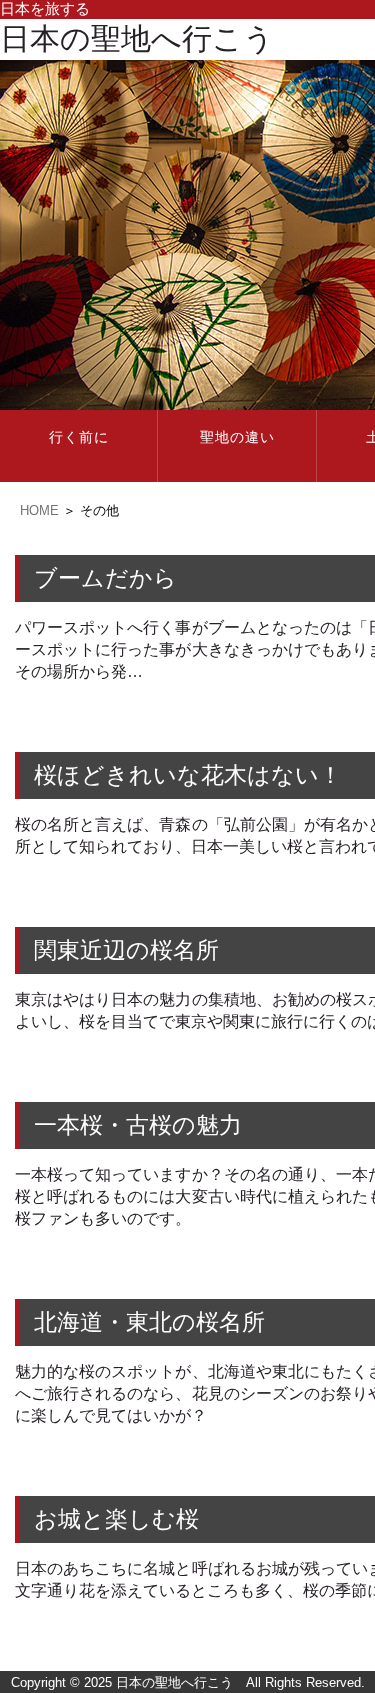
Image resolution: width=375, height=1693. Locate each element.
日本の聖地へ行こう (137, 38)
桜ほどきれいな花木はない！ (188, 775)
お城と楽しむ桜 (116, 1519)
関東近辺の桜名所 (126, 950)
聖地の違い (237, 437)
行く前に (79, 437)
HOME (39, 510)
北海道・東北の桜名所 (149, 1322)
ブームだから (105, 578)
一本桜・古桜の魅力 (138, 1125)
